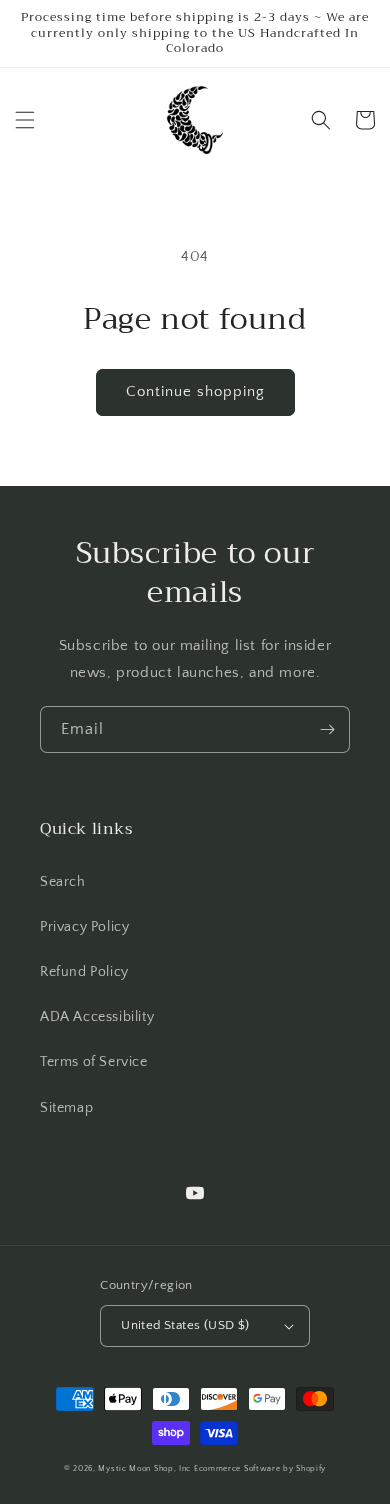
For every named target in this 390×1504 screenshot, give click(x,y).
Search (63, 882)
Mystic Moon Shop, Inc (144, 1468)
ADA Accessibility (97, 1017)
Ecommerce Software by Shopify (260, 1468)
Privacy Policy (84, 927)
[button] (25, 120)
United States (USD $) (185, 1325)
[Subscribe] (327, 729)
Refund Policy (84, 972)
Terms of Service (94, 1062)
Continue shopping (195, 391)
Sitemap (66, 1108)
